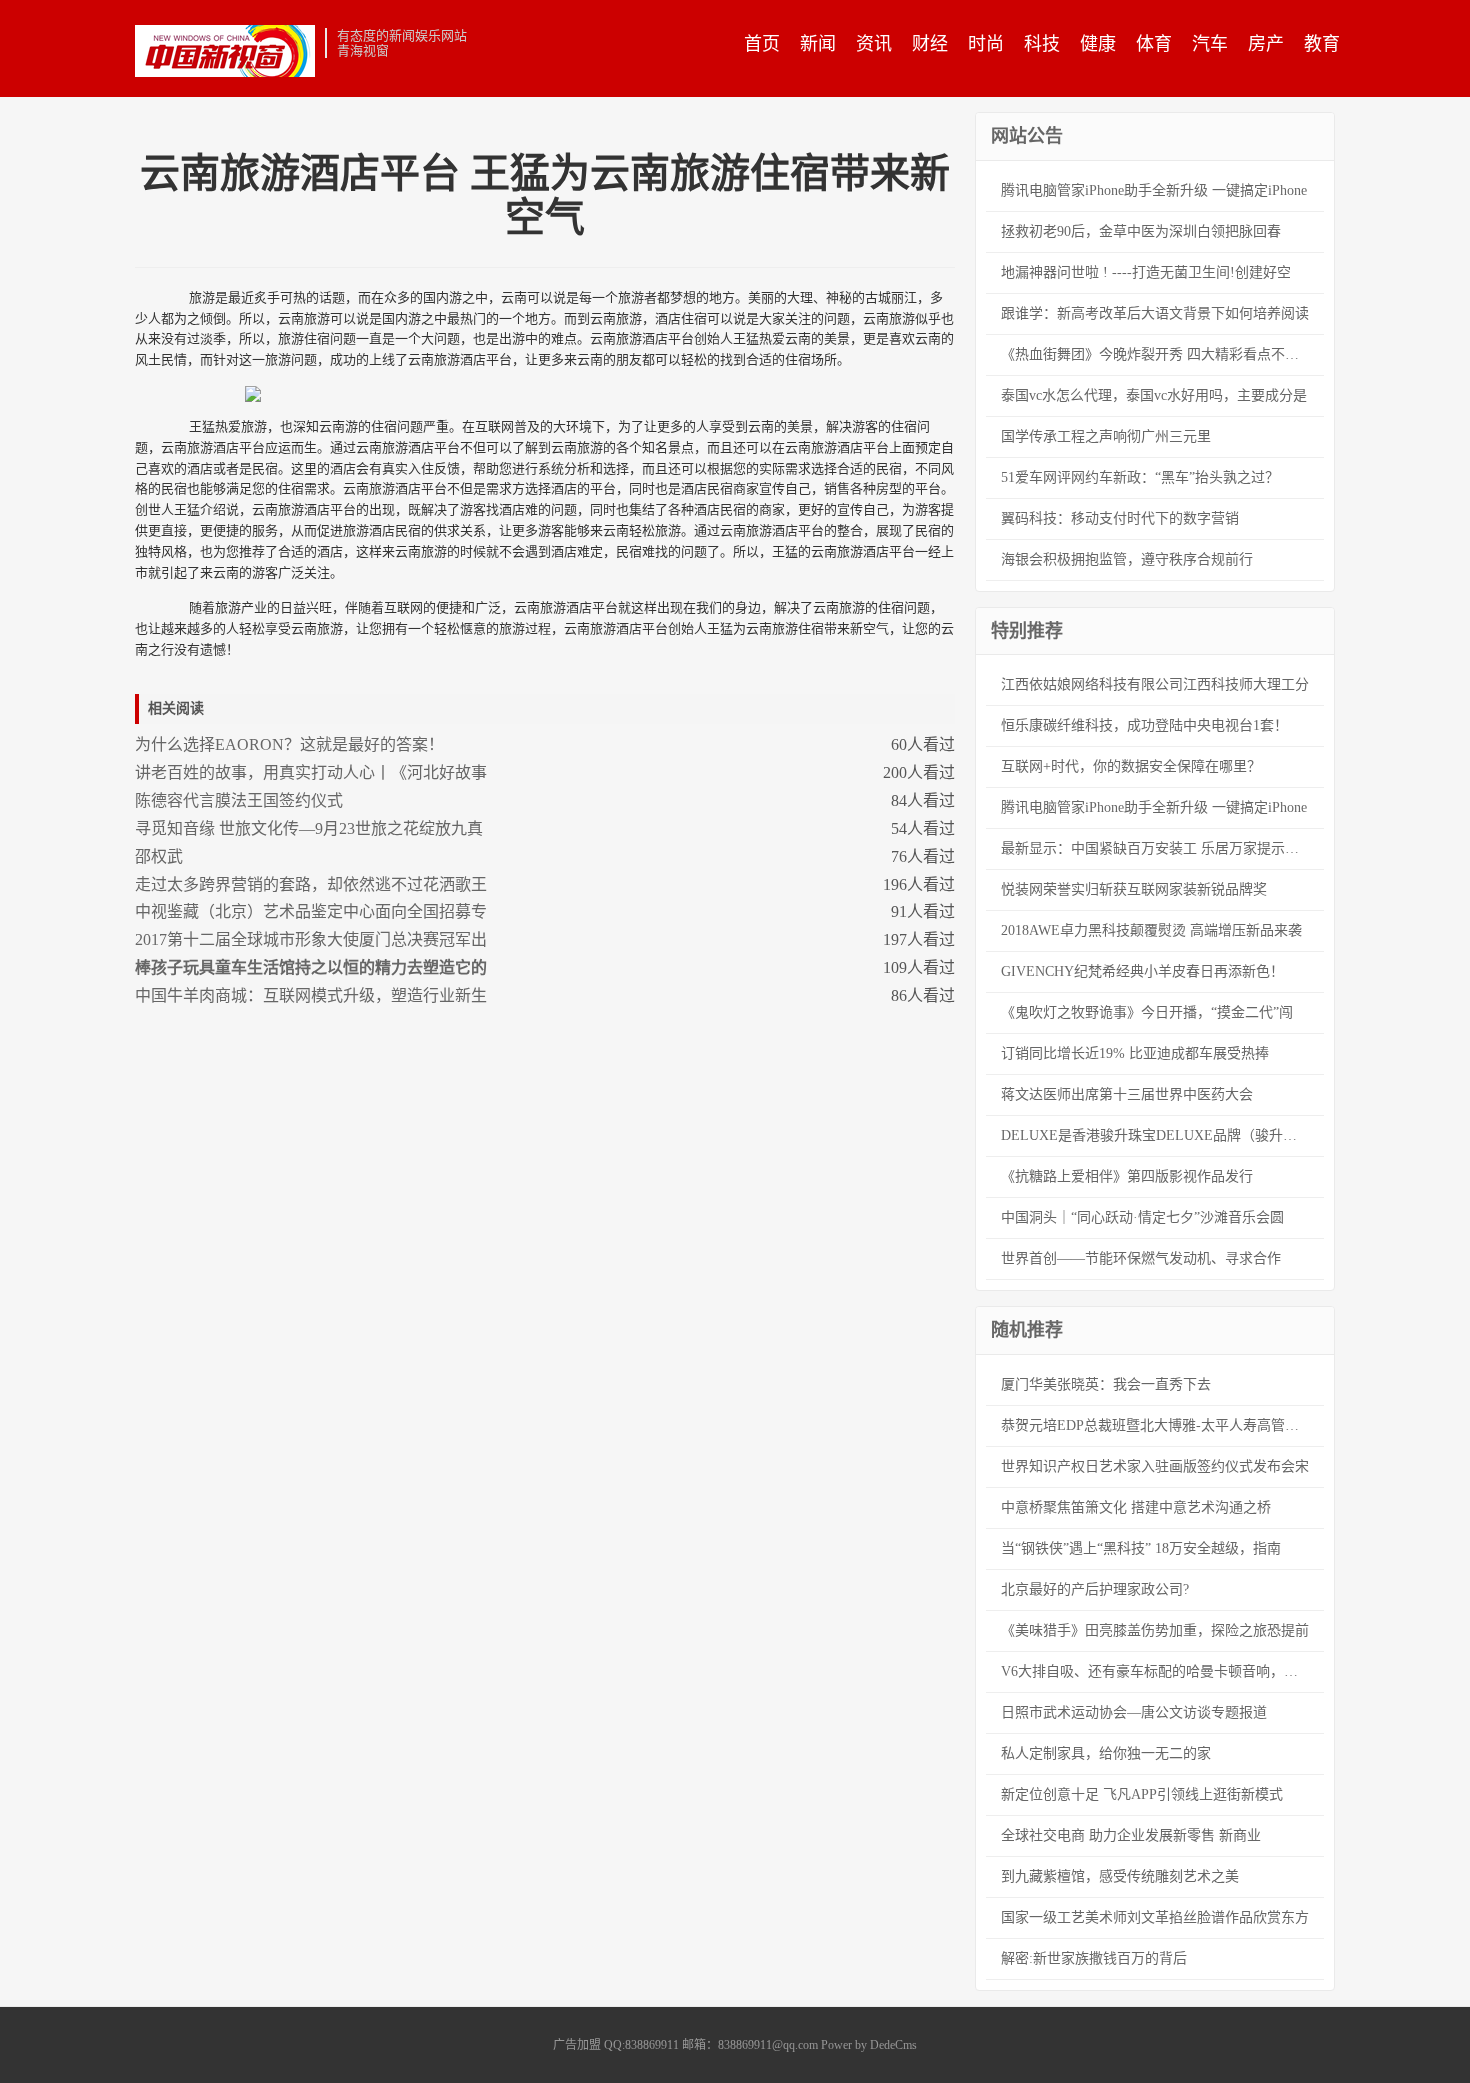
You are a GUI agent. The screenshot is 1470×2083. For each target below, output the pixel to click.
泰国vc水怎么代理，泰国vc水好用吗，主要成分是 (1154, 395)
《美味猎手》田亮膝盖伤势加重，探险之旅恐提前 (1155, 1630)
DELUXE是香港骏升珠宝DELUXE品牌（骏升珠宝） (1162, 1135)
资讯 (874, 44)
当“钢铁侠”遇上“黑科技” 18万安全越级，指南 (1141, 1548)
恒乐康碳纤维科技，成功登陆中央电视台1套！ (1144, 725)
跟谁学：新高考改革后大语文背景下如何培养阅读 (1155, 313)
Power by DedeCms (869, 2045)
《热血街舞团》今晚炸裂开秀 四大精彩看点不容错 (1157, 354)
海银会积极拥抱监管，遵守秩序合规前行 (1127, 559)
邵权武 (159, 856)
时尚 (986, 44)
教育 (1322, 44)
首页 (762, 44)
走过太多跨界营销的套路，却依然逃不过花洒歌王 (311, 884)
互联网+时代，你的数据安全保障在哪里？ (1131, 766)
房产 (1266, 44)
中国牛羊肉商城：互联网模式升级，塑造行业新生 (311, 995)
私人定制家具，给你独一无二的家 (1106, 1753)
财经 (930, 44)
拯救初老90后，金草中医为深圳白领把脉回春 (1141, 231)
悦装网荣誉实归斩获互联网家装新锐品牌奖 (1134, 889)
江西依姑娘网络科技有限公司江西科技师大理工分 (1155, 684)
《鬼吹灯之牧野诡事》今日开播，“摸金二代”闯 (1147, 1012)
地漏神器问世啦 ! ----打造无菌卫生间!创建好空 (1146, 272)
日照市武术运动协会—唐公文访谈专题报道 (1134, 1712)
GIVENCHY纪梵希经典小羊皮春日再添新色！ (1142, 971)
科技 (1042, 44)
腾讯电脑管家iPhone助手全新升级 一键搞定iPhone (1154, 190)
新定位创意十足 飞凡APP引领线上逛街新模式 (1142, 1794)
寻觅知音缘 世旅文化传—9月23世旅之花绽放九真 (309, 828)
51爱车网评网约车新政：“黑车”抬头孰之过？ (1140, 477)
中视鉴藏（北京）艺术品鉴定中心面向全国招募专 (311, 911)
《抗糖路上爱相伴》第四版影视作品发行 (1127, 1176)
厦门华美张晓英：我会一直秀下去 (1106, 1384)
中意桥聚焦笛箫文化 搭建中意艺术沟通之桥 (1136, 1507)
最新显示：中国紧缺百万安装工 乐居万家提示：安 (1157, 848)
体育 (1154, 44)
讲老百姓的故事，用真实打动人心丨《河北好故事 (311, 772)
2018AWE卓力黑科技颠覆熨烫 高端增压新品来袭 (1151, 930)
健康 (1098, 44)
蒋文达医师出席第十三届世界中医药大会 (1127, 1094)
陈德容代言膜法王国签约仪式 (239, 800)
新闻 (818, 44)
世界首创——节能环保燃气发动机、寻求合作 (1141, 1258)
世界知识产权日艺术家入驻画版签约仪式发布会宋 (1155, 1466)
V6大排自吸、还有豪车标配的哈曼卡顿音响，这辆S (1160, 1671)
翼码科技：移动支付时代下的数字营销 (1120, 518)
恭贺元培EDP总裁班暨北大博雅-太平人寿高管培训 (1157, 1425)
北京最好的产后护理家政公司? (1095, 1589)
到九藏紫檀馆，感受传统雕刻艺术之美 (1120, 1876)
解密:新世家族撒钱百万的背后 (1094, 1958)
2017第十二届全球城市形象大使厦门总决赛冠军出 (311, 939)
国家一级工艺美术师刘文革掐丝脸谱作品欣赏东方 (1155, 1917)
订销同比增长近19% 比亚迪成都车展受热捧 (1135, 1053)
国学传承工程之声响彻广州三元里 (1106, 436)
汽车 (1210, 44)
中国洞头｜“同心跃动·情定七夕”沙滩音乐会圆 (1142, 1217)
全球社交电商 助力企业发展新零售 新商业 (1131, 1835)
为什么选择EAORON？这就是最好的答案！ (289, 744)
